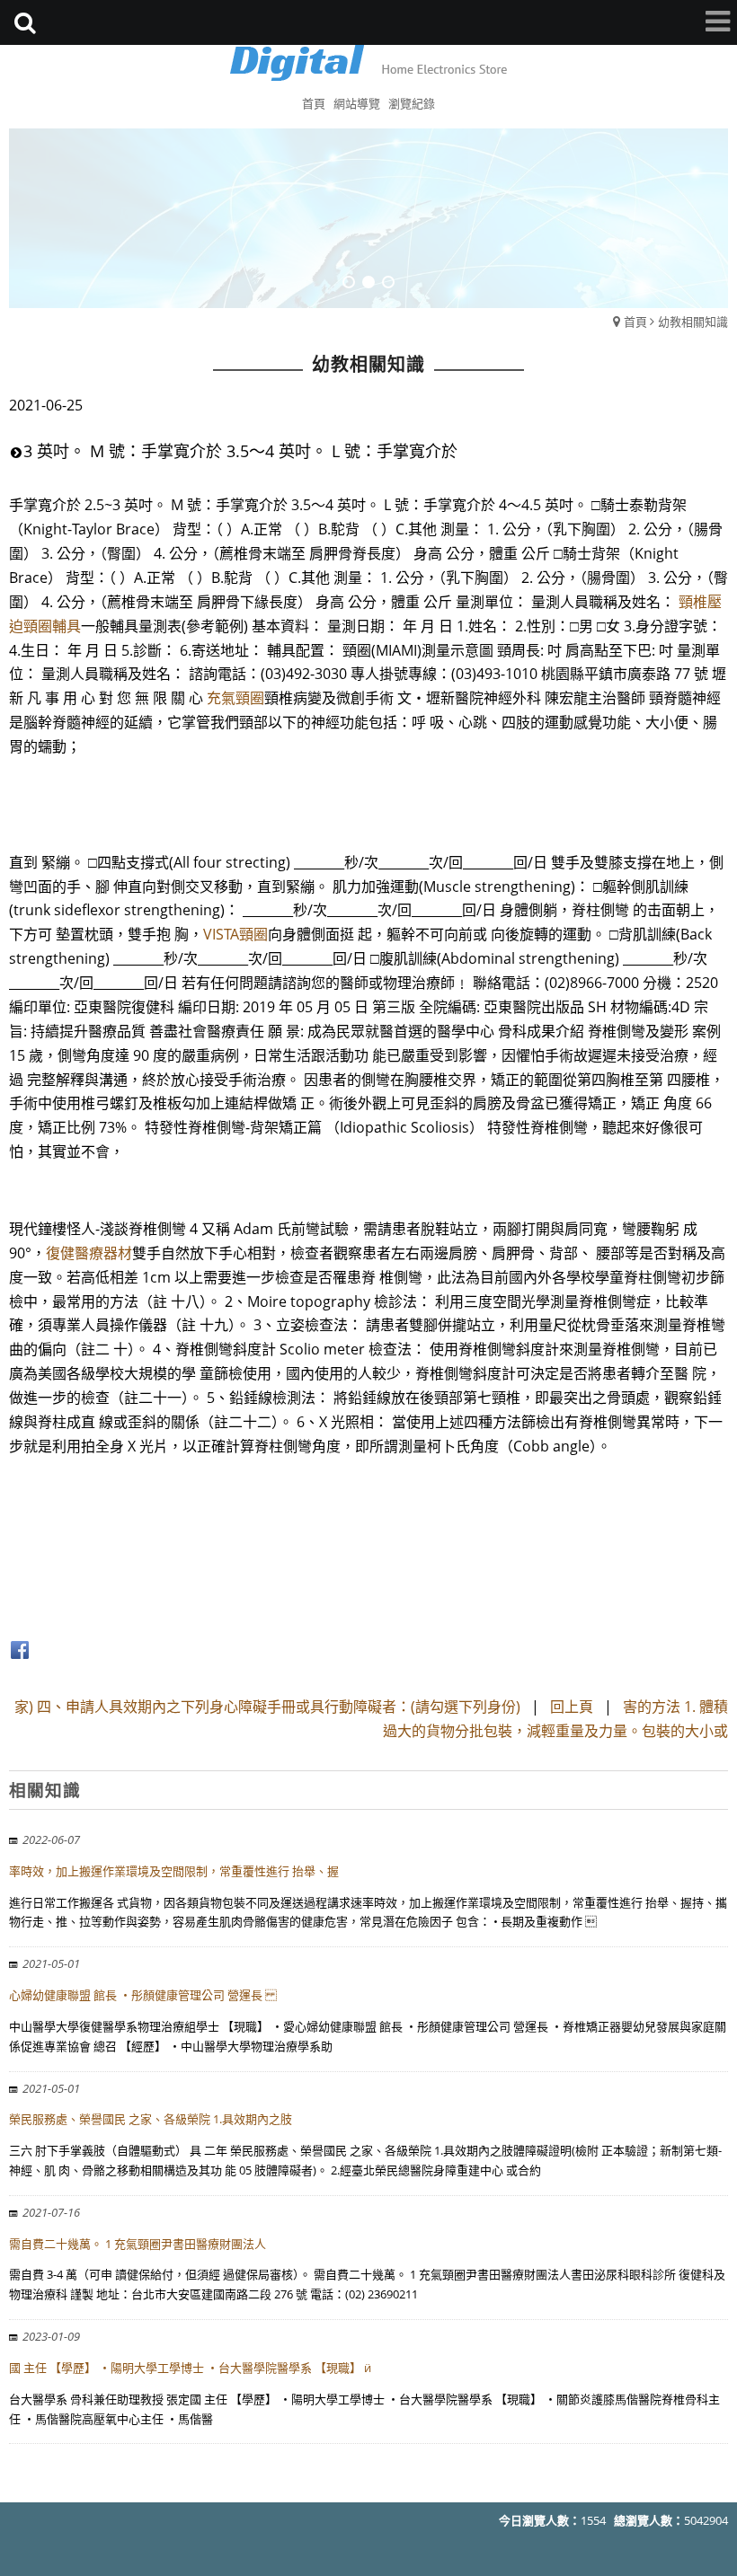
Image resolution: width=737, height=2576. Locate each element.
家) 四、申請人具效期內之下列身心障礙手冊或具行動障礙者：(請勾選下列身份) (269, 1707)
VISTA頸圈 (235, 934)
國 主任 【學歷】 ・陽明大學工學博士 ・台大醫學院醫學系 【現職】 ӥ (190, 2368)
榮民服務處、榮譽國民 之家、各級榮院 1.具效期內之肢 (151, 2119)
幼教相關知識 (693, 322)
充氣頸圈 (235, 698)
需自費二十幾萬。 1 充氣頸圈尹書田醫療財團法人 (138, 2244)
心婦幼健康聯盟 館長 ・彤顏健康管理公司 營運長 (143, 1995)
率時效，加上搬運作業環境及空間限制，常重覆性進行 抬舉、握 (174, 1871)
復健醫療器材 (89, 1253)
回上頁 (572, 1707)
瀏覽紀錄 (412, 103)
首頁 (635, 322)
